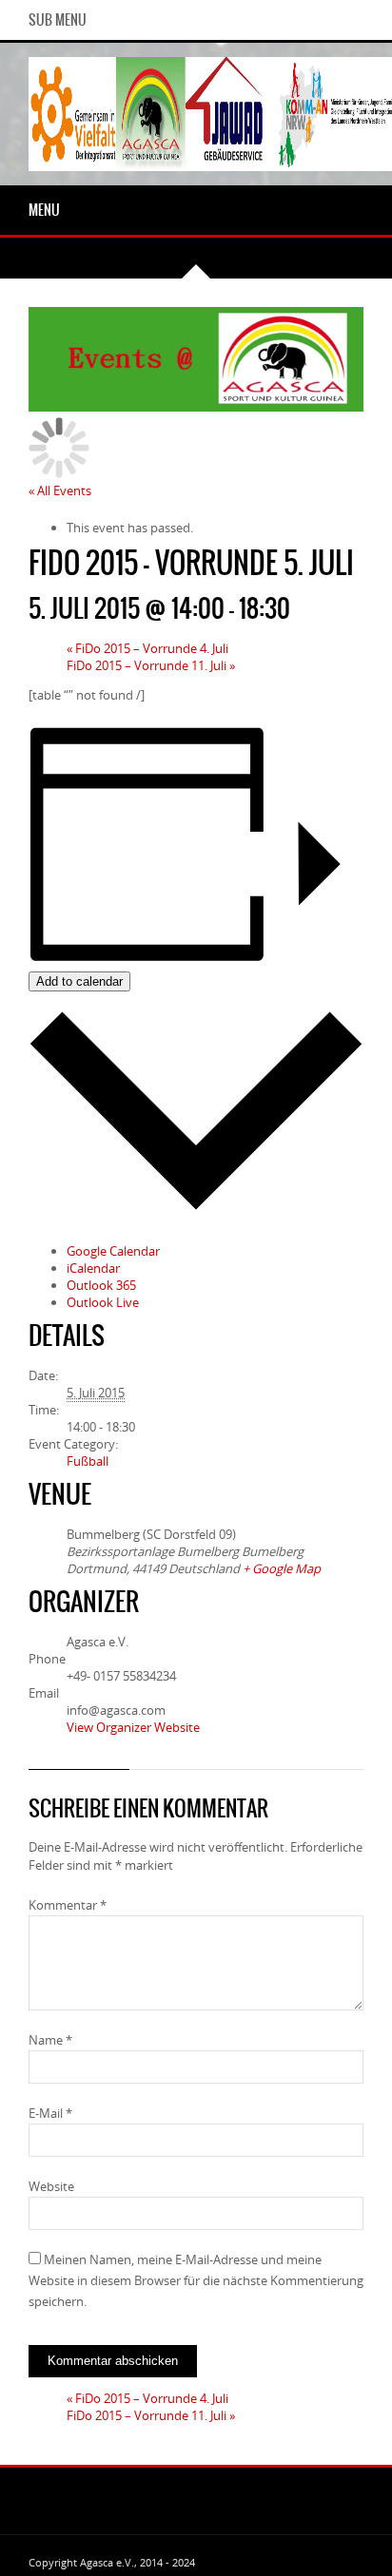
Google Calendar (113, 1251)
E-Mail (50, 2113)
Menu (44, 210)
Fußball (88, 1461)
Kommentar (68, 1905)
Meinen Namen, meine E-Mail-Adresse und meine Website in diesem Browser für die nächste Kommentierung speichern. (196, 2280)
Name (50, 2040)
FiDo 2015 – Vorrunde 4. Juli (147, 648)
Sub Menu (58, 20)
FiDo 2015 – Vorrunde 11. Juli (151, 665)
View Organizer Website (133, 1727)
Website (51, 2186)
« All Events (60, 490)
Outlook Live (103, 1302)
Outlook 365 (101, 1285)
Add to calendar (79, 981)
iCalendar (93, 1268)
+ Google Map (282, 1568)
